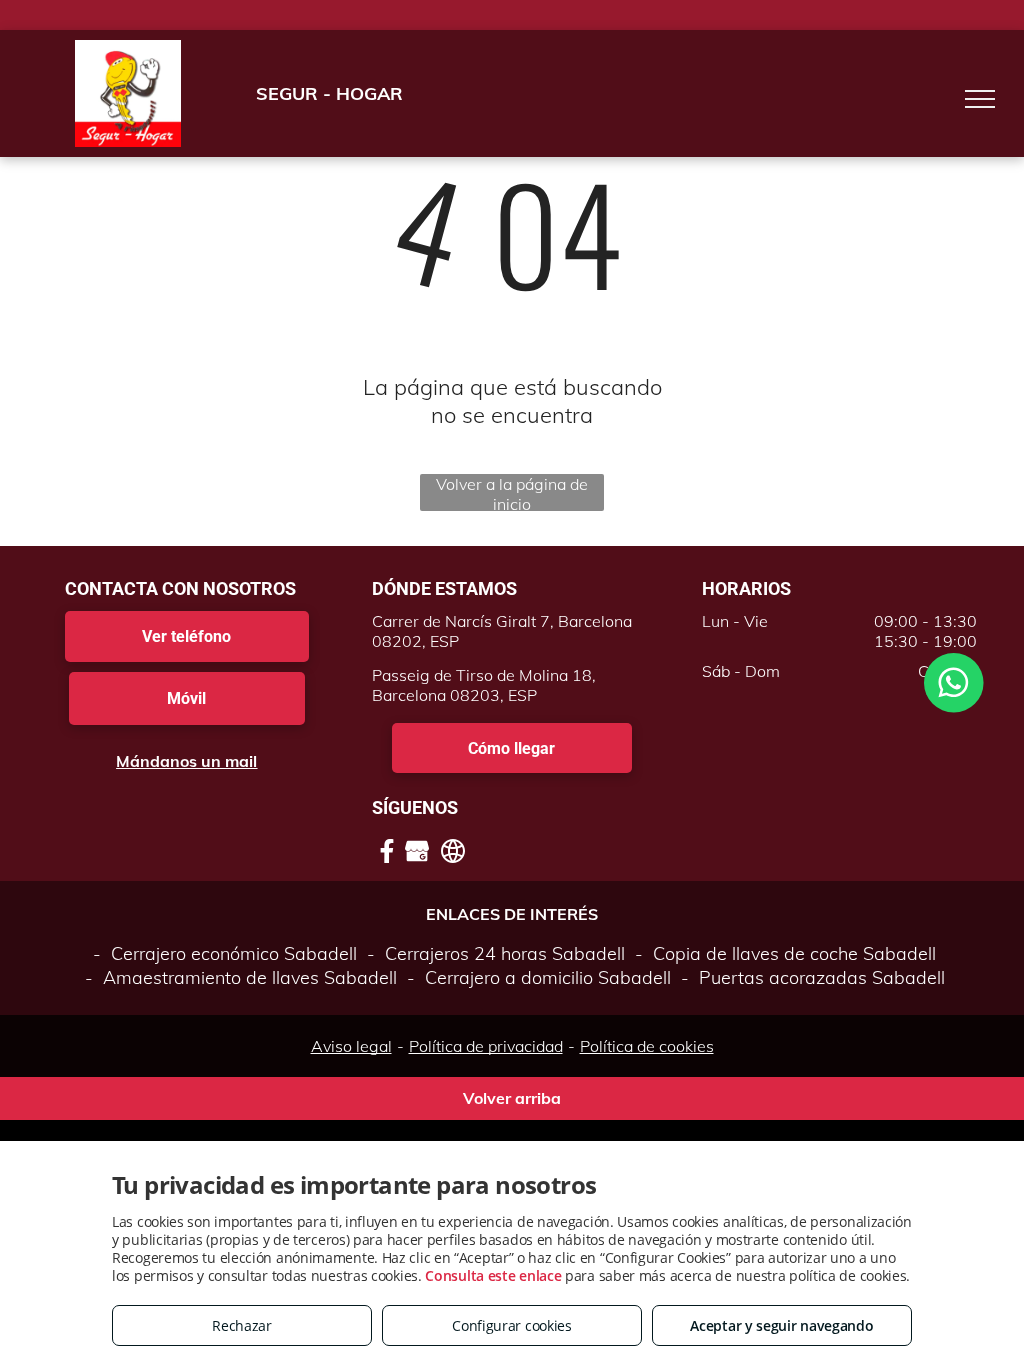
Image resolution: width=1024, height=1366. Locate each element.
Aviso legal (351, 1046)
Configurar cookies (512, 1325)
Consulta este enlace (493, 1275)
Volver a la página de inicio (512, 492)
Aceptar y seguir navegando (781, 1325)
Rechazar (242, 1325)
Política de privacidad (486, 1046)
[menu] (980, 99)
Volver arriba (512, 1098)
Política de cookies (647, 1046)
